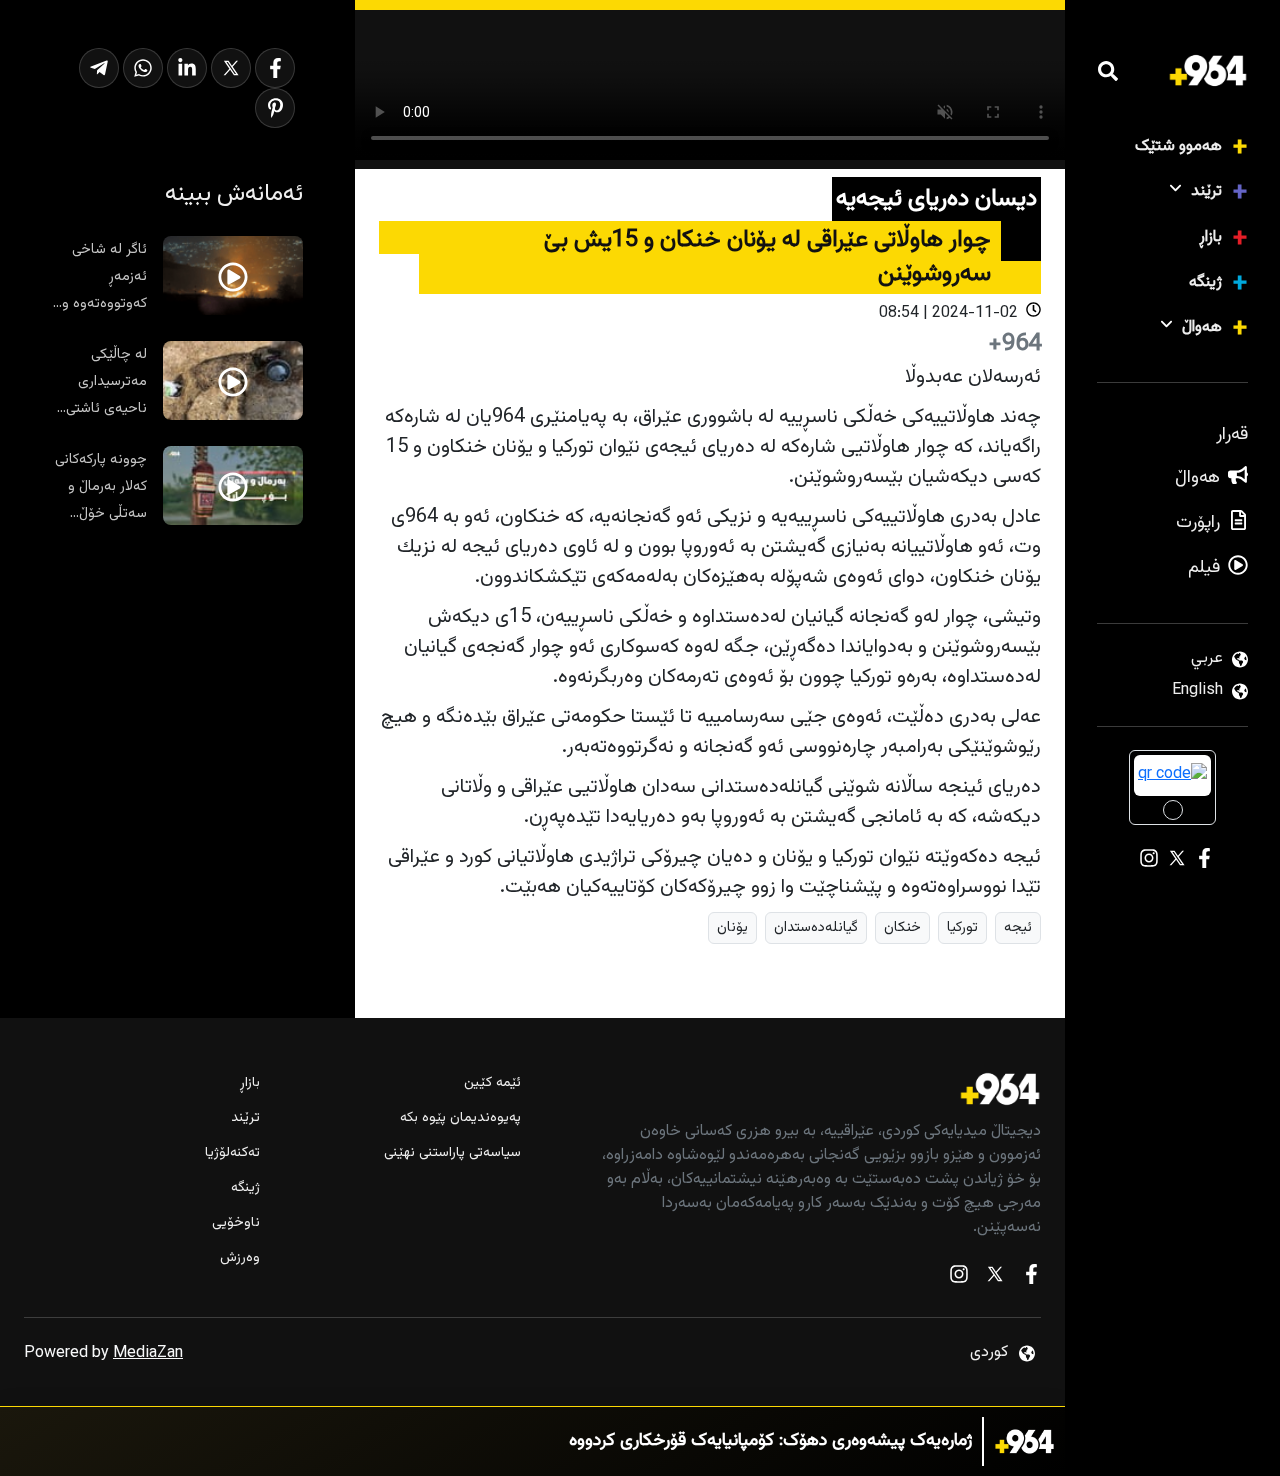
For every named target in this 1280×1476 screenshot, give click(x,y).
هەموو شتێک (1178, 146)
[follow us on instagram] (959, 1278)
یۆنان (732, 927)
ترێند (1206, 191)
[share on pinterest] (275, 108)
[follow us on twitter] (995, 1278)
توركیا (962, 927)
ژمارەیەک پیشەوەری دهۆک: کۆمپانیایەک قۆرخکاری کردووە (770, 1441)
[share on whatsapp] (143, 68)
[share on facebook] (275, 68)
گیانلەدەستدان (816, 927)
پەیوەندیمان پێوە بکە (460, 1118)
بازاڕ (1210, 237)
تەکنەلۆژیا (232, 1153)
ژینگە (1205, 282)
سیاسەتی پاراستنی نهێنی (452, 1153)
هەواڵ (1202, 327)
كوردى (989, 1352)
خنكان (902, 927)
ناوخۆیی (236, 1223)
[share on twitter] (231, 68)
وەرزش (240, 1258)
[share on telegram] (99, 68)
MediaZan (148, 1353)
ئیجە (1018, 927)
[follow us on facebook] (1031, 1278)
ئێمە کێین (492, 1083)
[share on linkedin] (187, 68)
